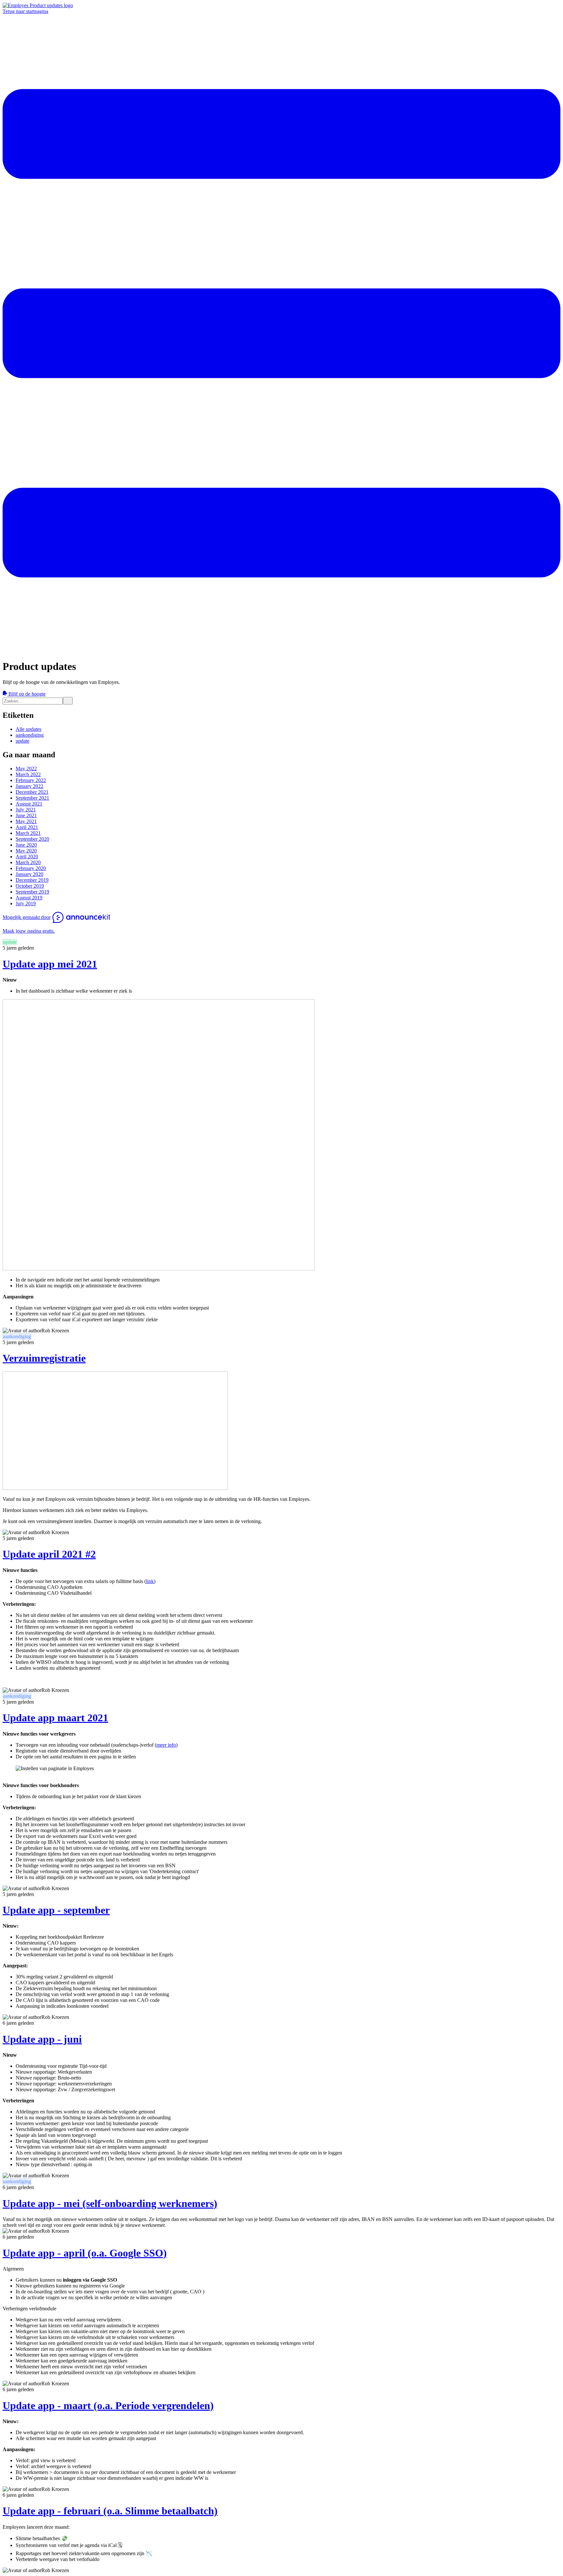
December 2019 (32, 880)
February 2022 (31, 780)
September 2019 (32, 892)
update (22, 741)
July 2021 (26, 810)
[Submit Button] (68, 701)
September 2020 (32, 839)
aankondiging (30, 735)
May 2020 (26, 851)
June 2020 (26, 845)
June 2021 (26, 815)
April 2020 (27, 857)
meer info (166, 1745)
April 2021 (27, 827)
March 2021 (28, 833)
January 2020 (29, 874)
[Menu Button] (281, 651)
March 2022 (28, 774)
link (150, 1581)
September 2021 (32, 798)
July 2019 (26, 903)
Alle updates (29, 729)
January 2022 (29, 786)
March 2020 (28, 862)
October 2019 (30, 886)
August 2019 (29, 898)
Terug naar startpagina (25, 11)
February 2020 (31, 868)
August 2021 (29, 804)
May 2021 (26, 821)
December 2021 (32, 792)
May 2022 (26, 769)
